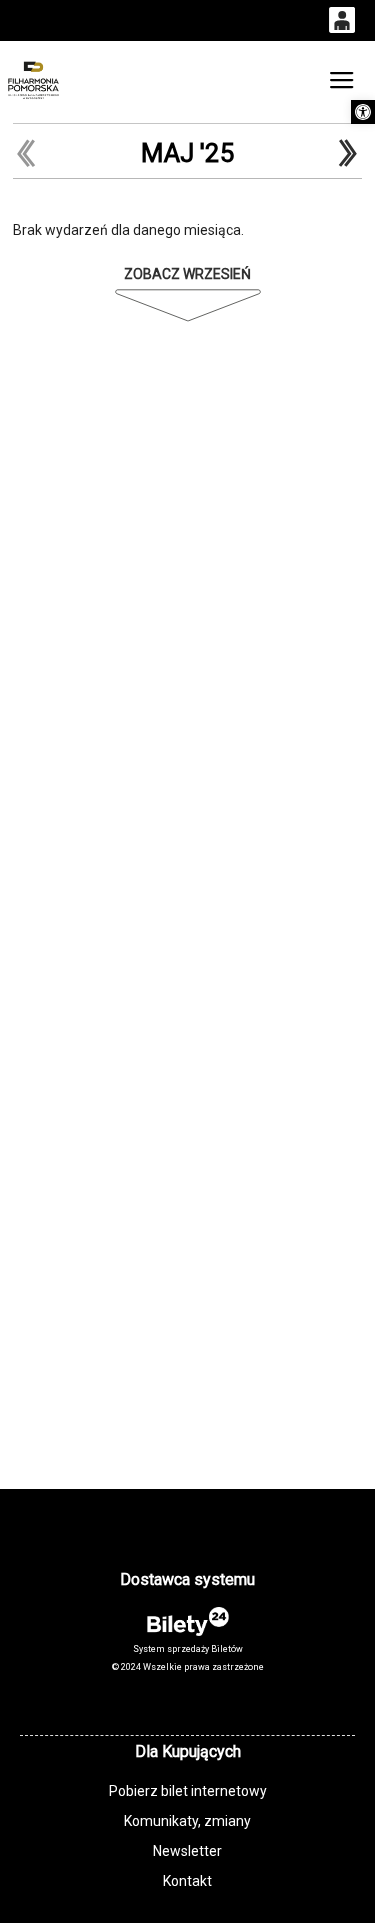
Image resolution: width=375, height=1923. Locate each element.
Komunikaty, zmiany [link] (187, 1821)
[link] (363, 112)
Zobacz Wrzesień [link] (187, 274)
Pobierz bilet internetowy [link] (188, 1791)
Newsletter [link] (187, 1851)
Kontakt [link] (187, 1881)
